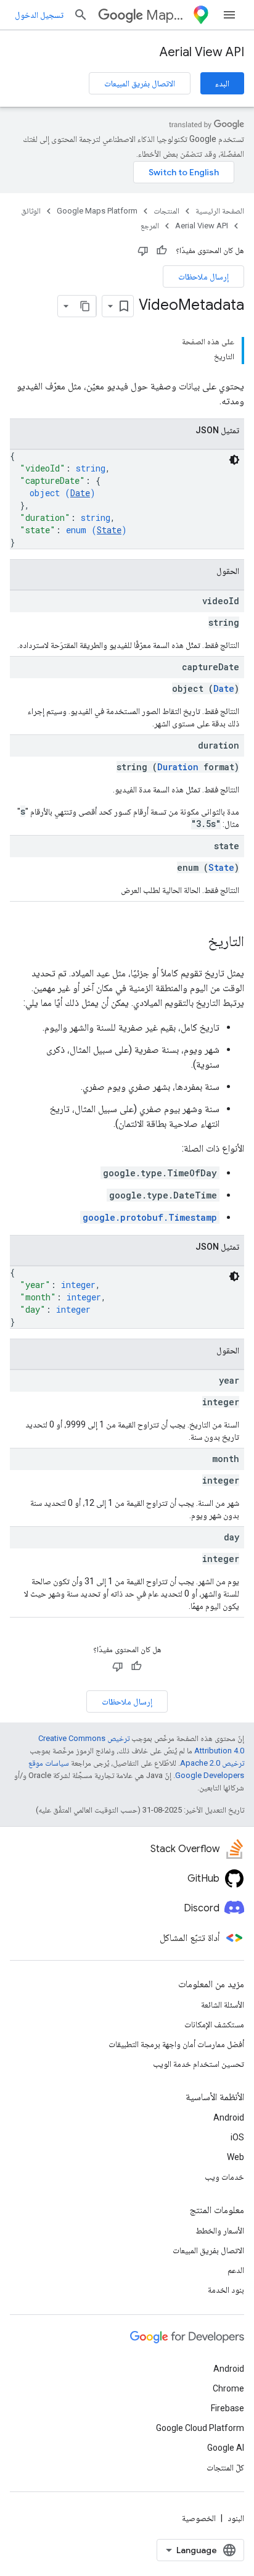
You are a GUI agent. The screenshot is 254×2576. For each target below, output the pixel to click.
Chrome (228, 2388)
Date (80, 493)
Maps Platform (167, 15)
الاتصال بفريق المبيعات (140, 83)
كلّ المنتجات (225, 2467)
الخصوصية (199, 2518)
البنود (236, 2518)
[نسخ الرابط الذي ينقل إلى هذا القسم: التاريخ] (195, 942)
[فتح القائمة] (229, 15)
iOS (237, 2137)
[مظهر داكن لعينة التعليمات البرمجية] (234, 460)
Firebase (227, 2408)
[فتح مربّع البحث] (81, 15)
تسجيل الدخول (39, 15)
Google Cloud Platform (200, 2428)
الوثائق (31, 211)
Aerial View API (202, 52)
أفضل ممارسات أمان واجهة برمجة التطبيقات (176, 2044)
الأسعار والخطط (220, 2230)
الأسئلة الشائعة (223, 2005)
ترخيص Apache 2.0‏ (212, 1763)
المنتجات (166, 211)
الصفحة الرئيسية (220, 211)
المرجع (150, 226)
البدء (222, 83)
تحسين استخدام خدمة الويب (199, 2064)
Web (236, 2157)
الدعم (236, 2270)
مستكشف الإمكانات (214, 2024)
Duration (178, 767)
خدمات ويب (224, 2177)
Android (229, 2117)
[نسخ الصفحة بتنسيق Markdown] (85, 306)
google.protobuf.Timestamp (150, 1217)
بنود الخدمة (226, 2290)
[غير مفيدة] (143, 251)
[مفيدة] (162, 251)
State (109, 530)
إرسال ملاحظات (203, 276)
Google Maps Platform (97, 211)
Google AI (226, 2448)
